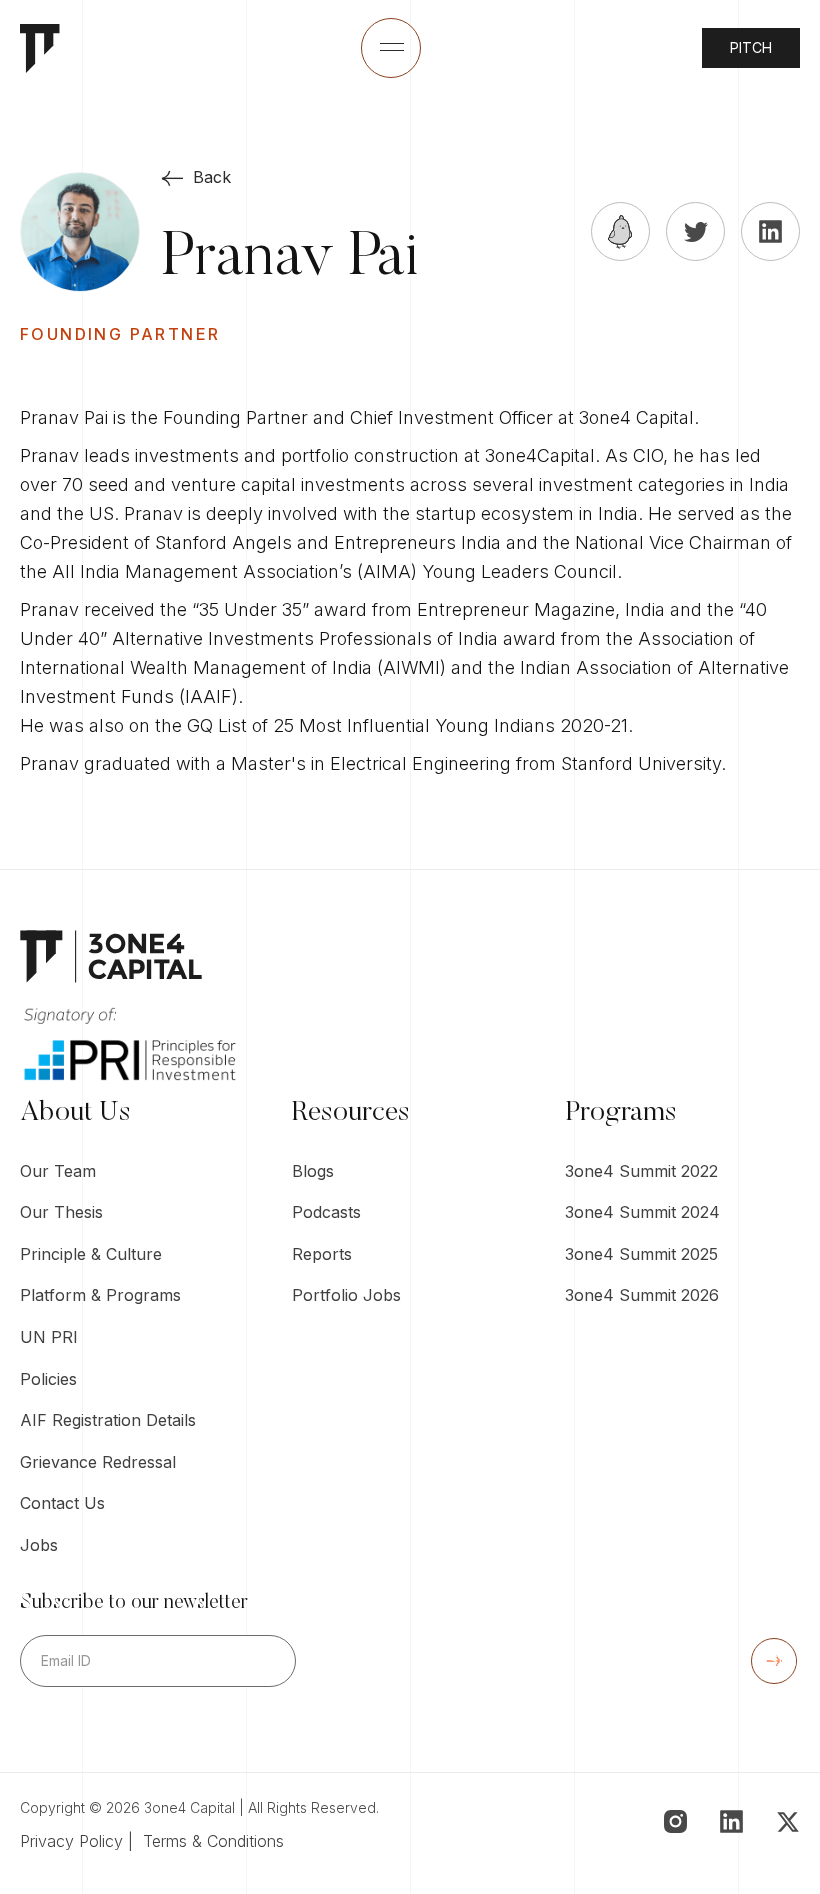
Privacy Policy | (81, 1841)
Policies (48, 1379)
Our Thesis (61, 1212)
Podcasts (326, 1212)
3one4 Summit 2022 (641, 1171)
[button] (391, 48)
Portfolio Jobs (346, 1295)
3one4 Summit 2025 (641, 1254)
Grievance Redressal (98, 1462)
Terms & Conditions (213, 1841)
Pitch (751, 47)
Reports (322, 1254)
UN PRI (49, 1337)
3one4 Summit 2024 (642, 1212)
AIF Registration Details (108, 1420)
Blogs (313, 1171)
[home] (40, 48)
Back (212, 177)
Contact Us (62, 1503)
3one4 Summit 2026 (642, 1295)
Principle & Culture (91, 1254)
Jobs (39, 1545)
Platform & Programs (100, 1295)
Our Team (58, 1171)
